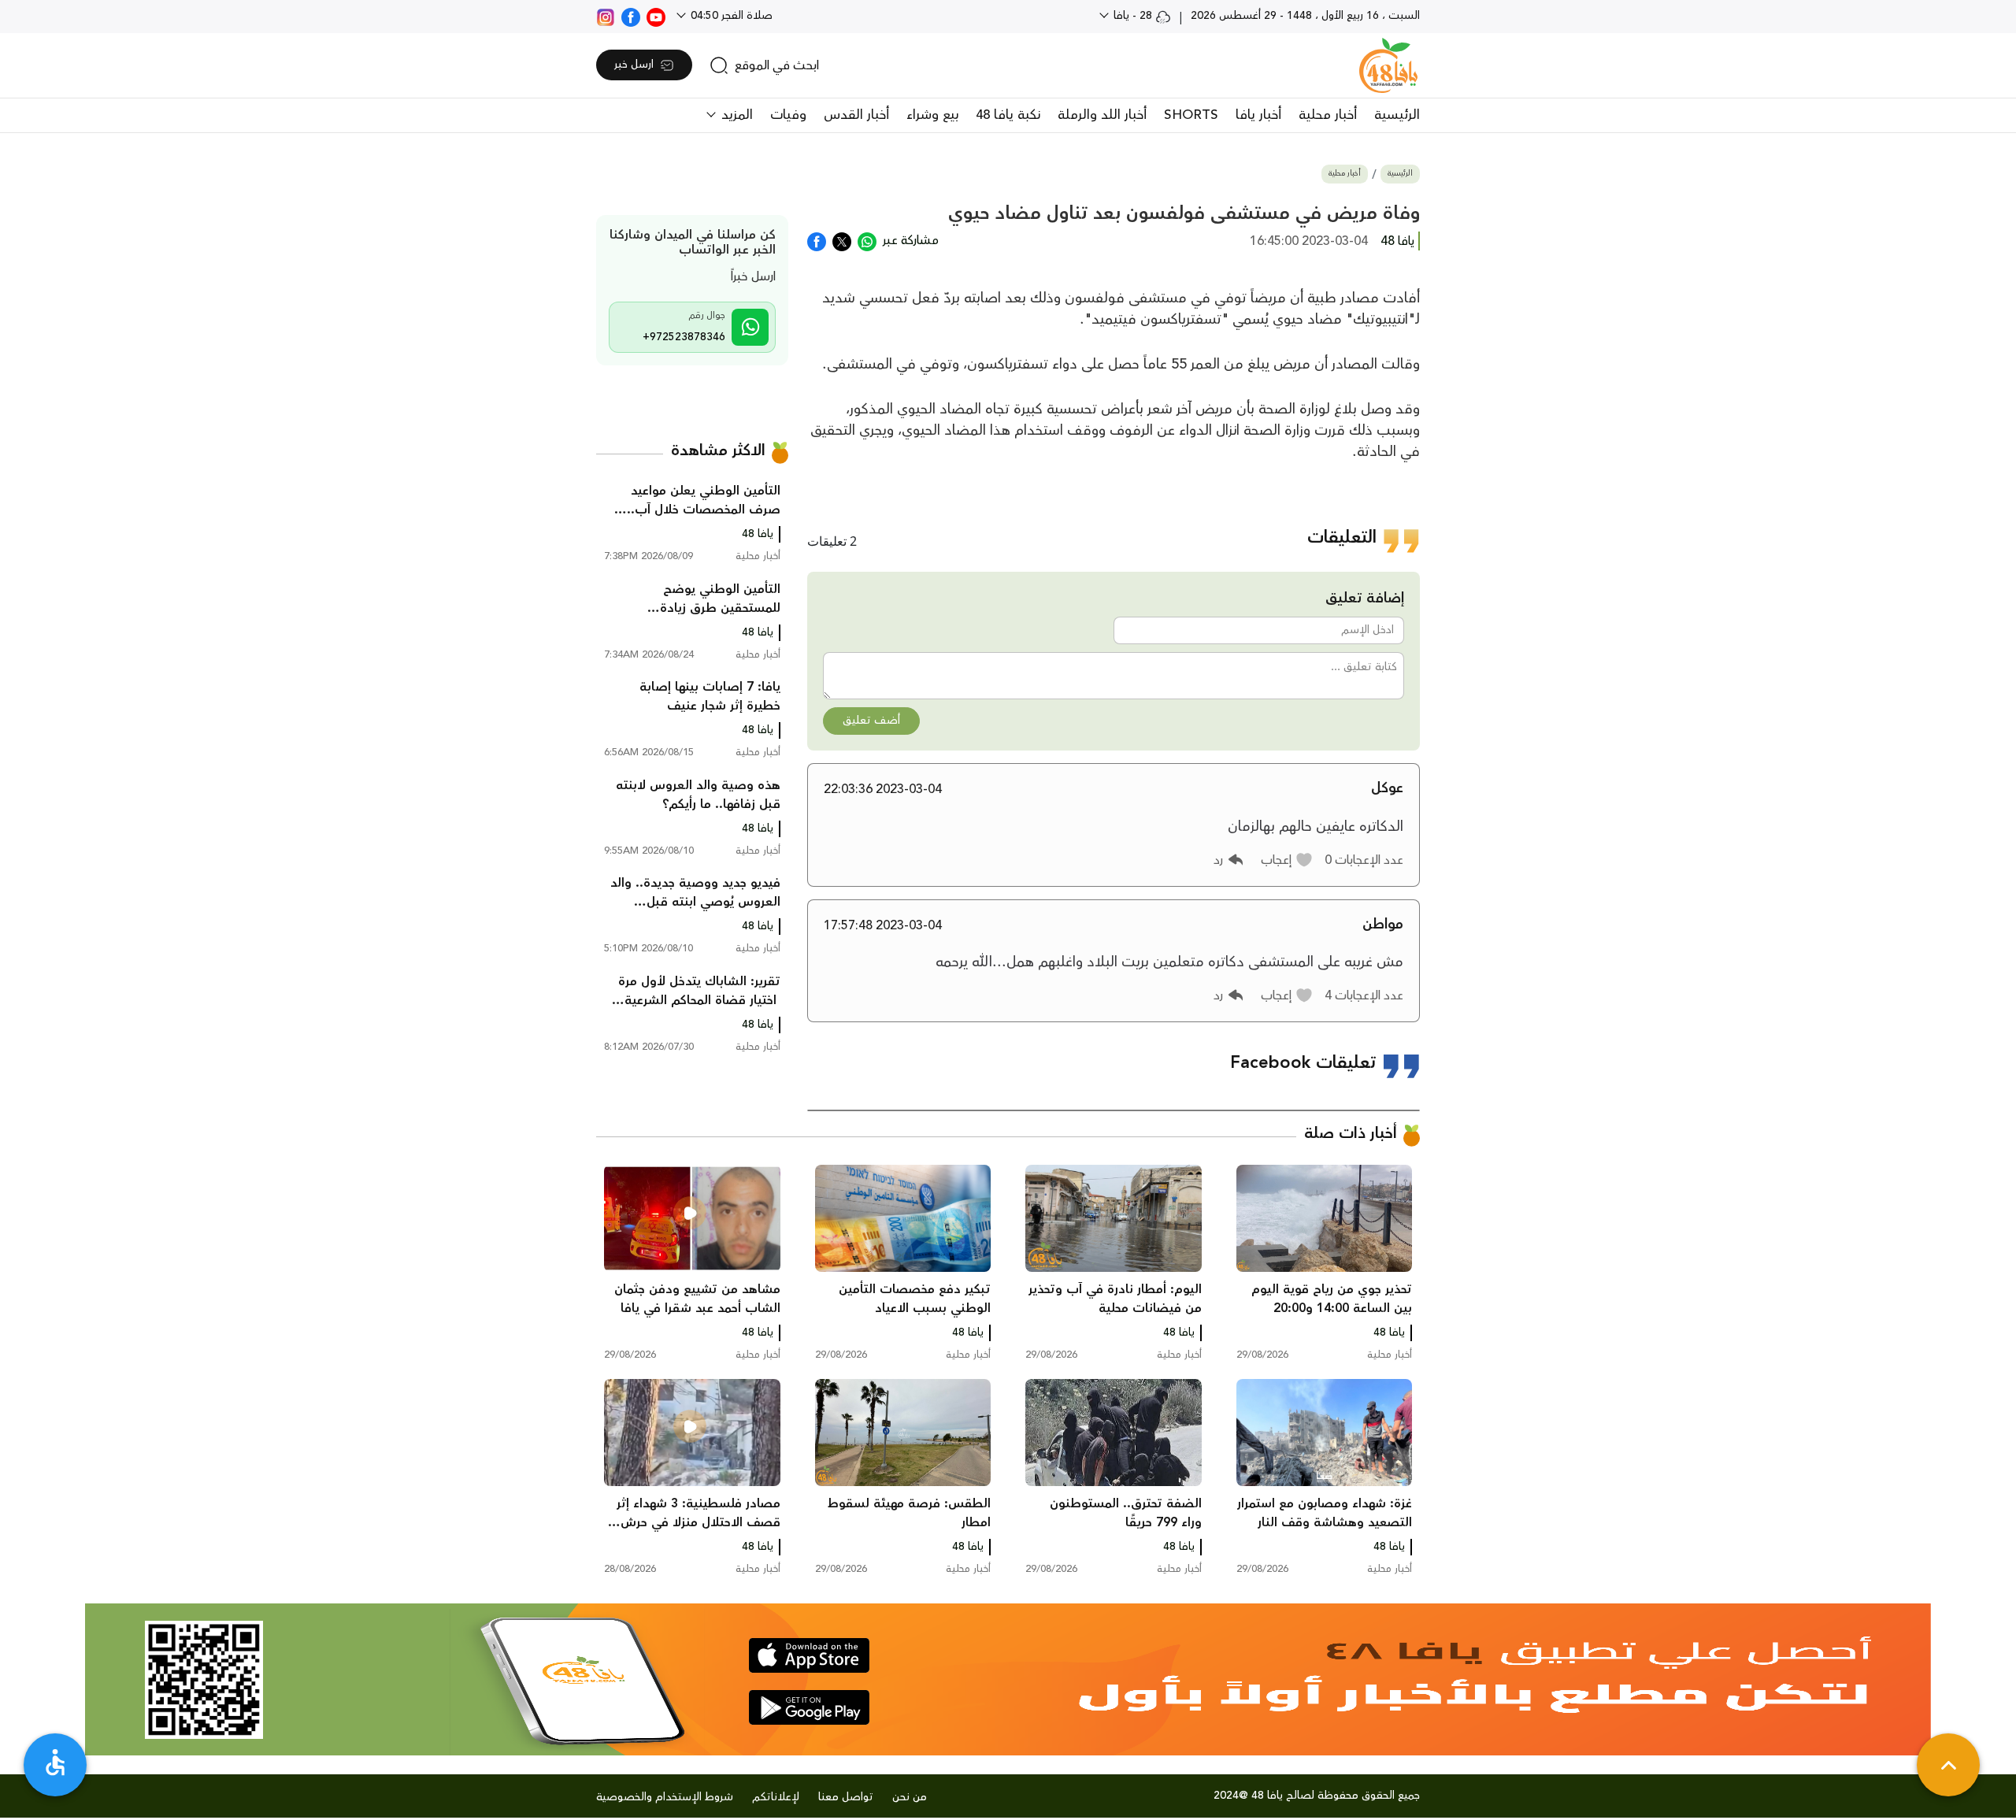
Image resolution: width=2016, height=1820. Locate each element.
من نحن (910, 1797)
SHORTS (1191, 115)
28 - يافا (1133, 16)
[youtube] (656, 16)
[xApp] (842, 240)
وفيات (788, 115)
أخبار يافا (1258, 115)
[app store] (809, 1655)
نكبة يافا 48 (1008, 115)
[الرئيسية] (1388, 65)
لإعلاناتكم (776, 1797)
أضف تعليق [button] (871, 721)
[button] (1287, 860)
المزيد (735, 115)
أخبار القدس (856, 115)
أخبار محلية (1328, 115)
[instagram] (606, 16)
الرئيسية (1397, 115)
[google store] (809, 1707)
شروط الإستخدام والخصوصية (665, 1797)
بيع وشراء (932, 115)
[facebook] (631, 16)
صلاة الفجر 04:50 (730, 16)
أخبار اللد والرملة (1102, 115)
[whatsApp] (867, 240)
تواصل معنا (846, 1797)
